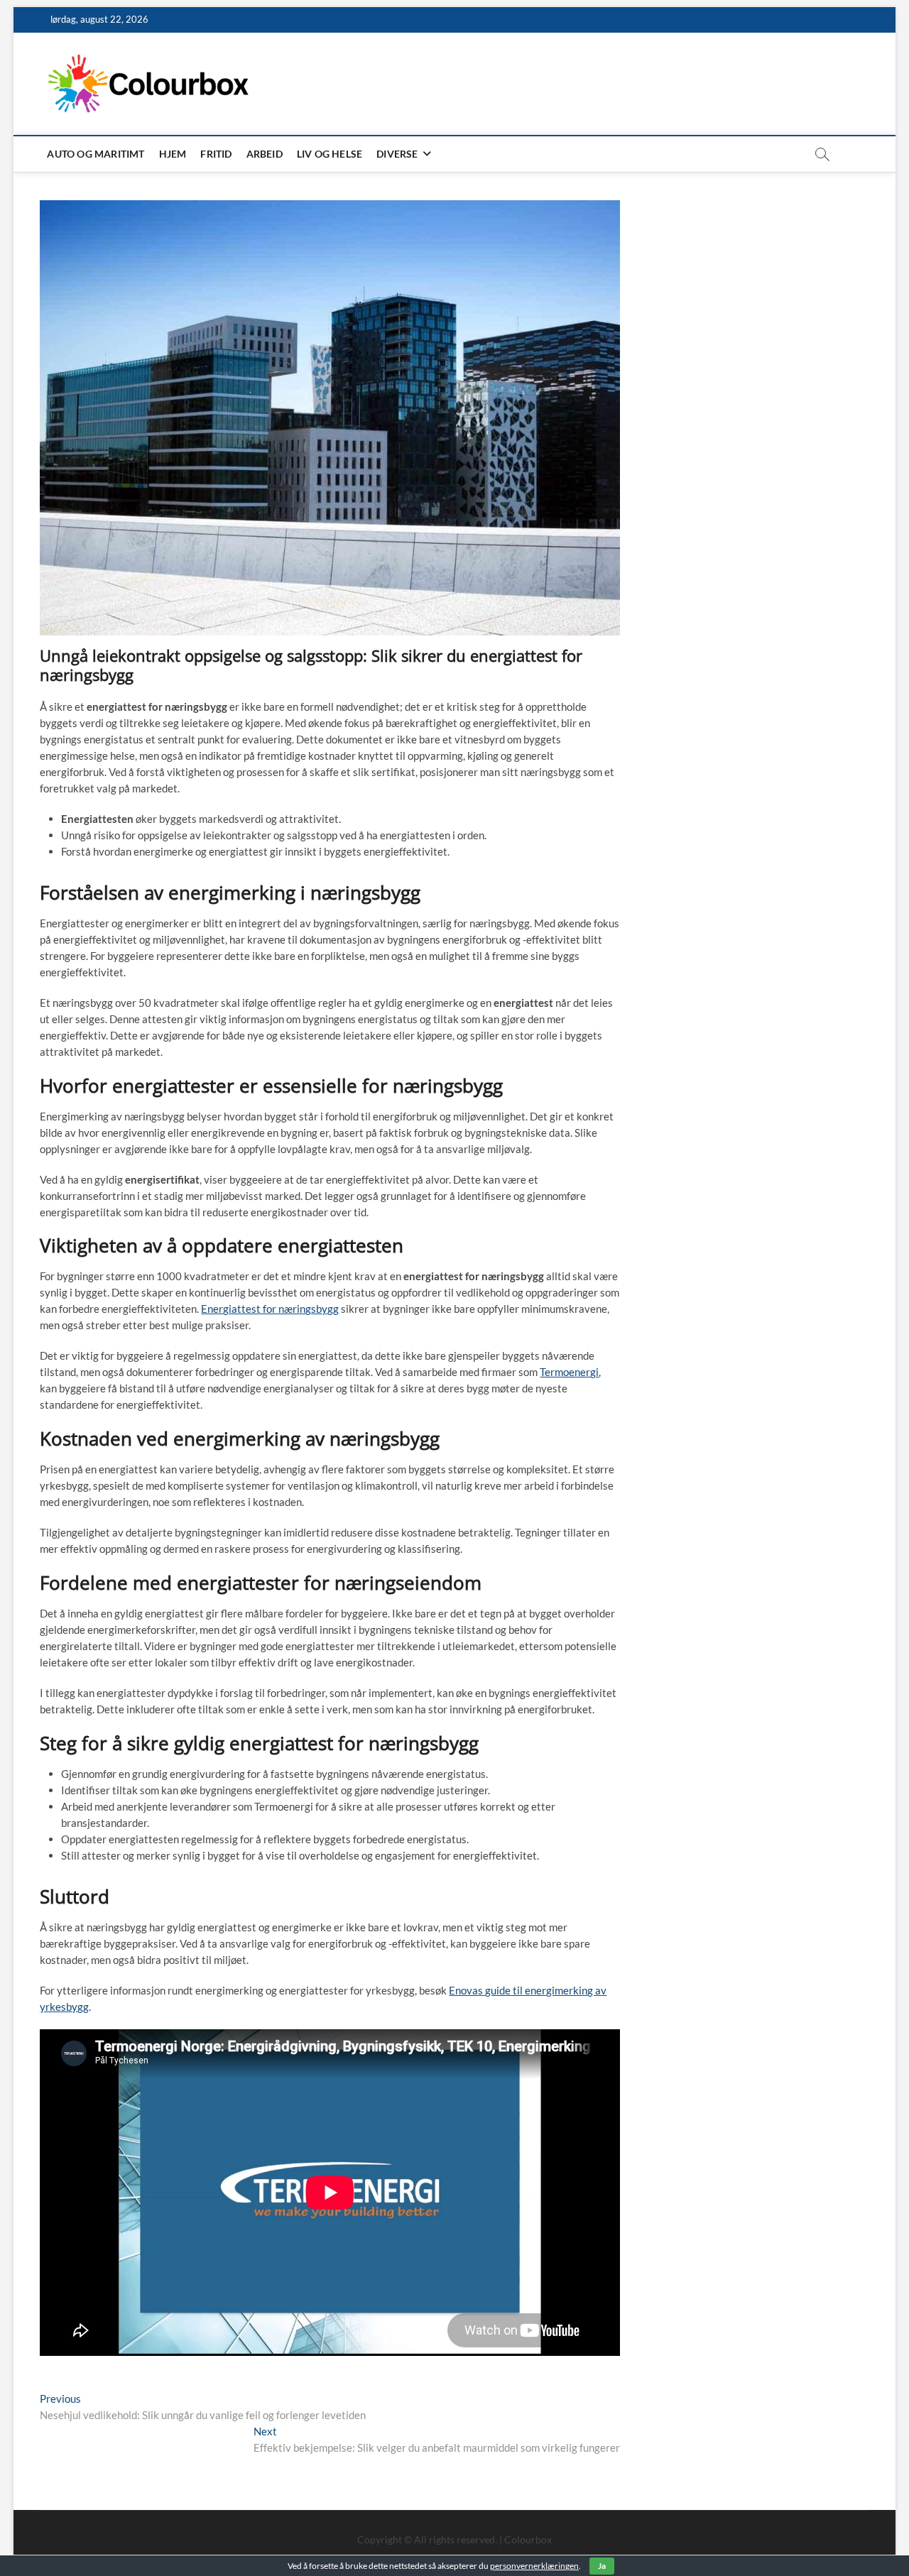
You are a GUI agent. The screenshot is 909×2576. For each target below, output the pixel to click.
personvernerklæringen (534, 2566)
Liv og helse (330, 154)
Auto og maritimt (96, 154)
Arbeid (265, 154)
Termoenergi (569, 1372)
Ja (602, 2566)
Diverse (397, 154)
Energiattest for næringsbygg (270, 1309)
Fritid (216, 154)
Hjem (173, 154)
